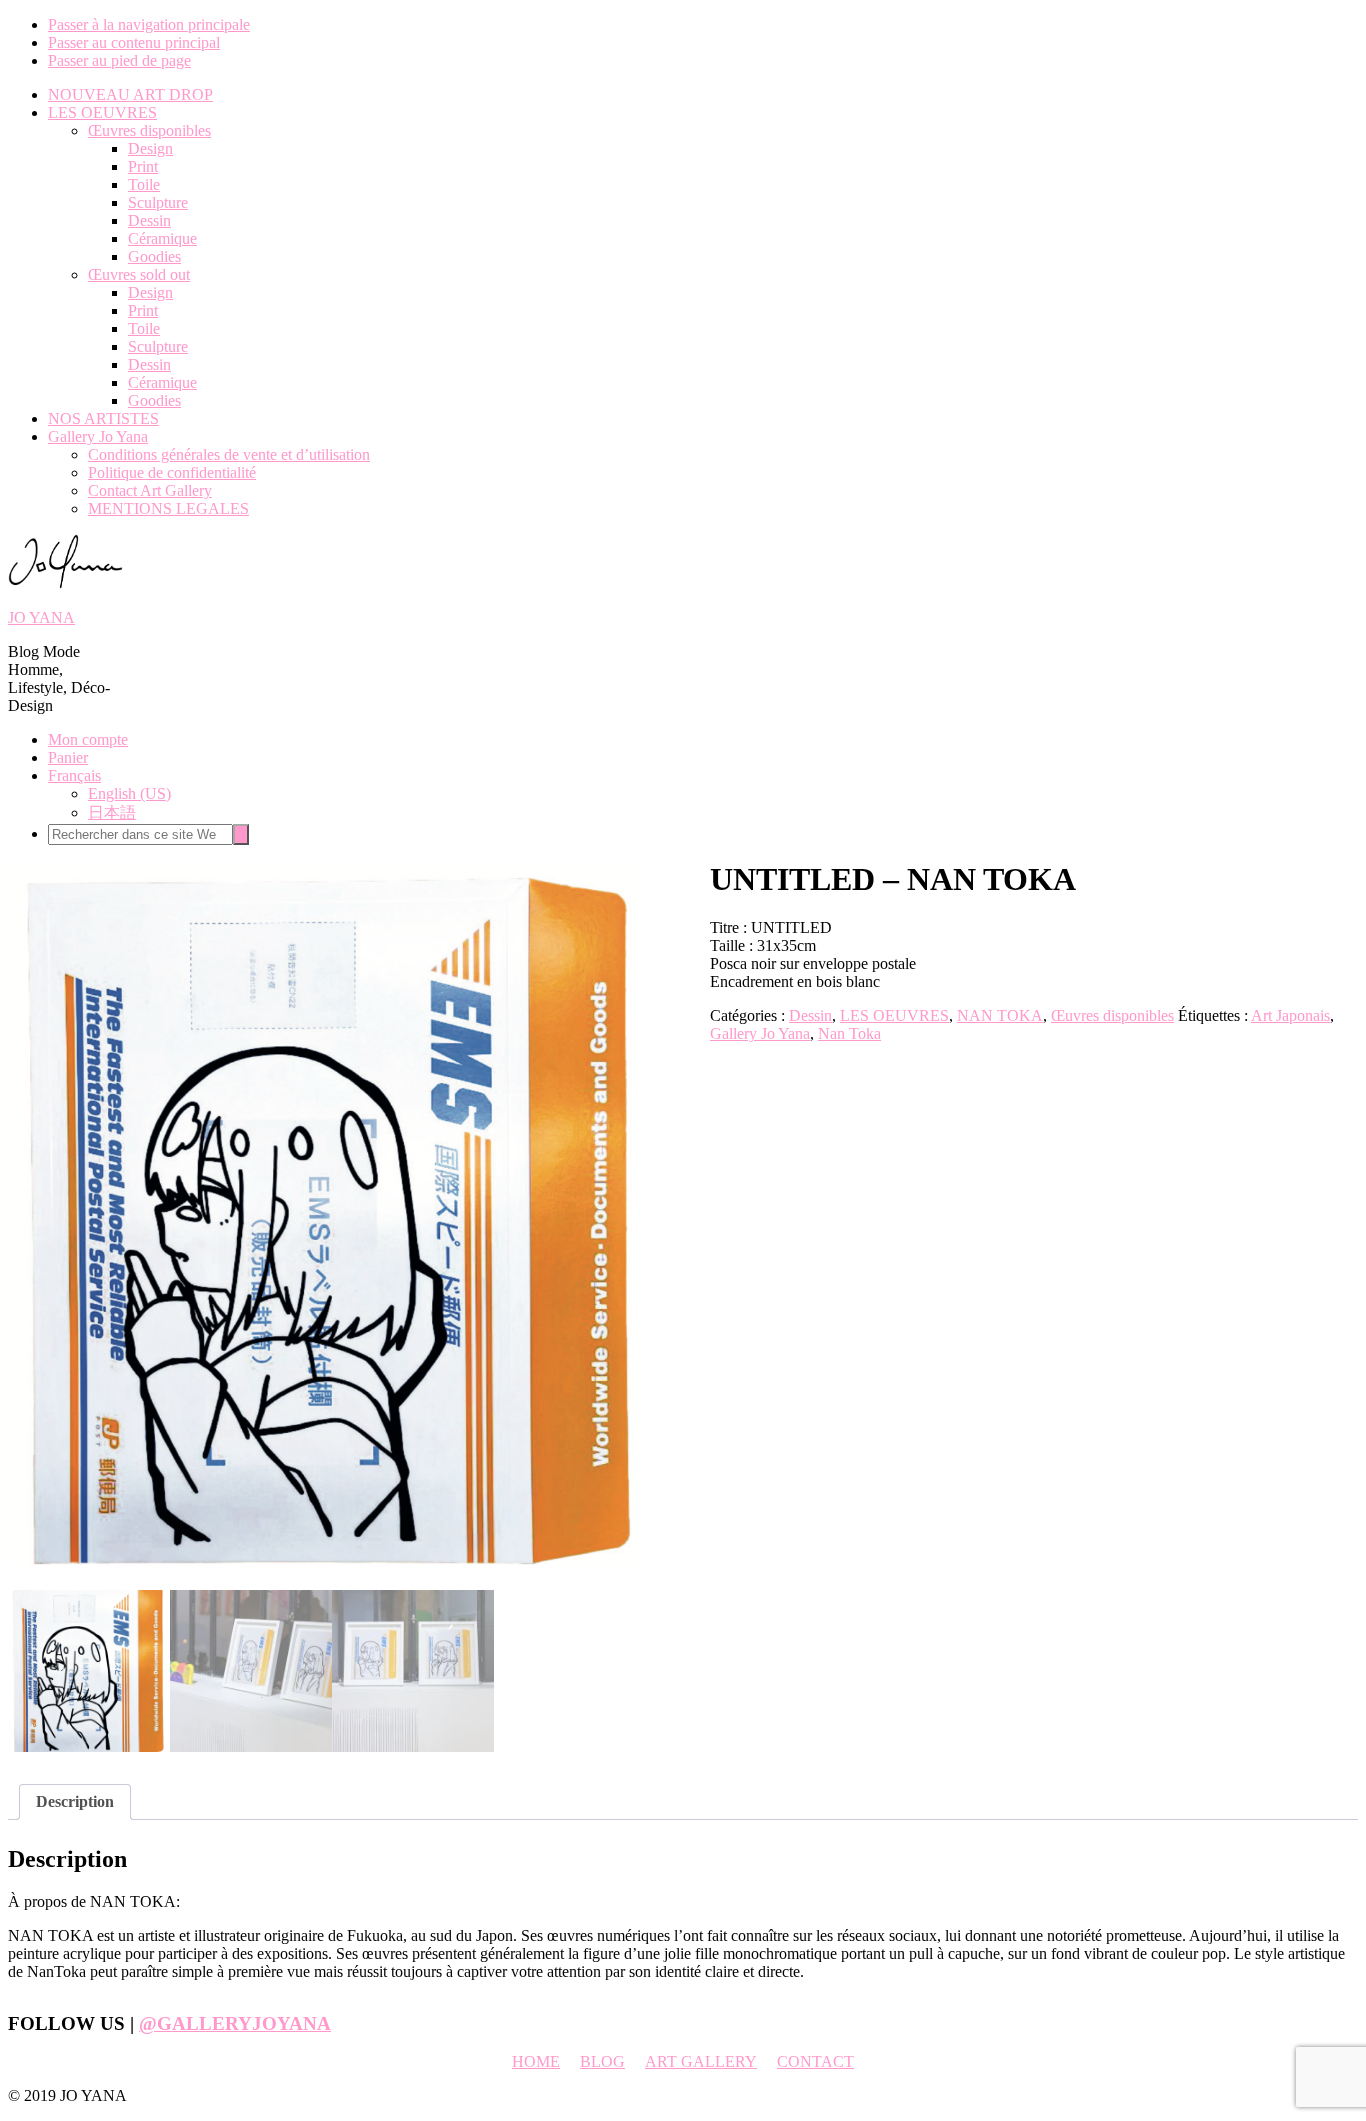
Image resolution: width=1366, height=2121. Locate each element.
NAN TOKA (1000, 1015)
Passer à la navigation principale (149, 24)
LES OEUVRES (894, 1015)
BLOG (602, 2061)
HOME (536, 2061)
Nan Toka (849, 1033)
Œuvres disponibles (1112, 1015)
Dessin (810, 1015)
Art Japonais (1290, 1015)
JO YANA (41, 617)
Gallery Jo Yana (760, 1033)
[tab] (75, 1802)
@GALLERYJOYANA (235, 2023)
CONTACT (815, 2061)
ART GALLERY (701, 2061)
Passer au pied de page (119, 60)
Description (75, 1801)
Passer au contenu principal (134, 42)
